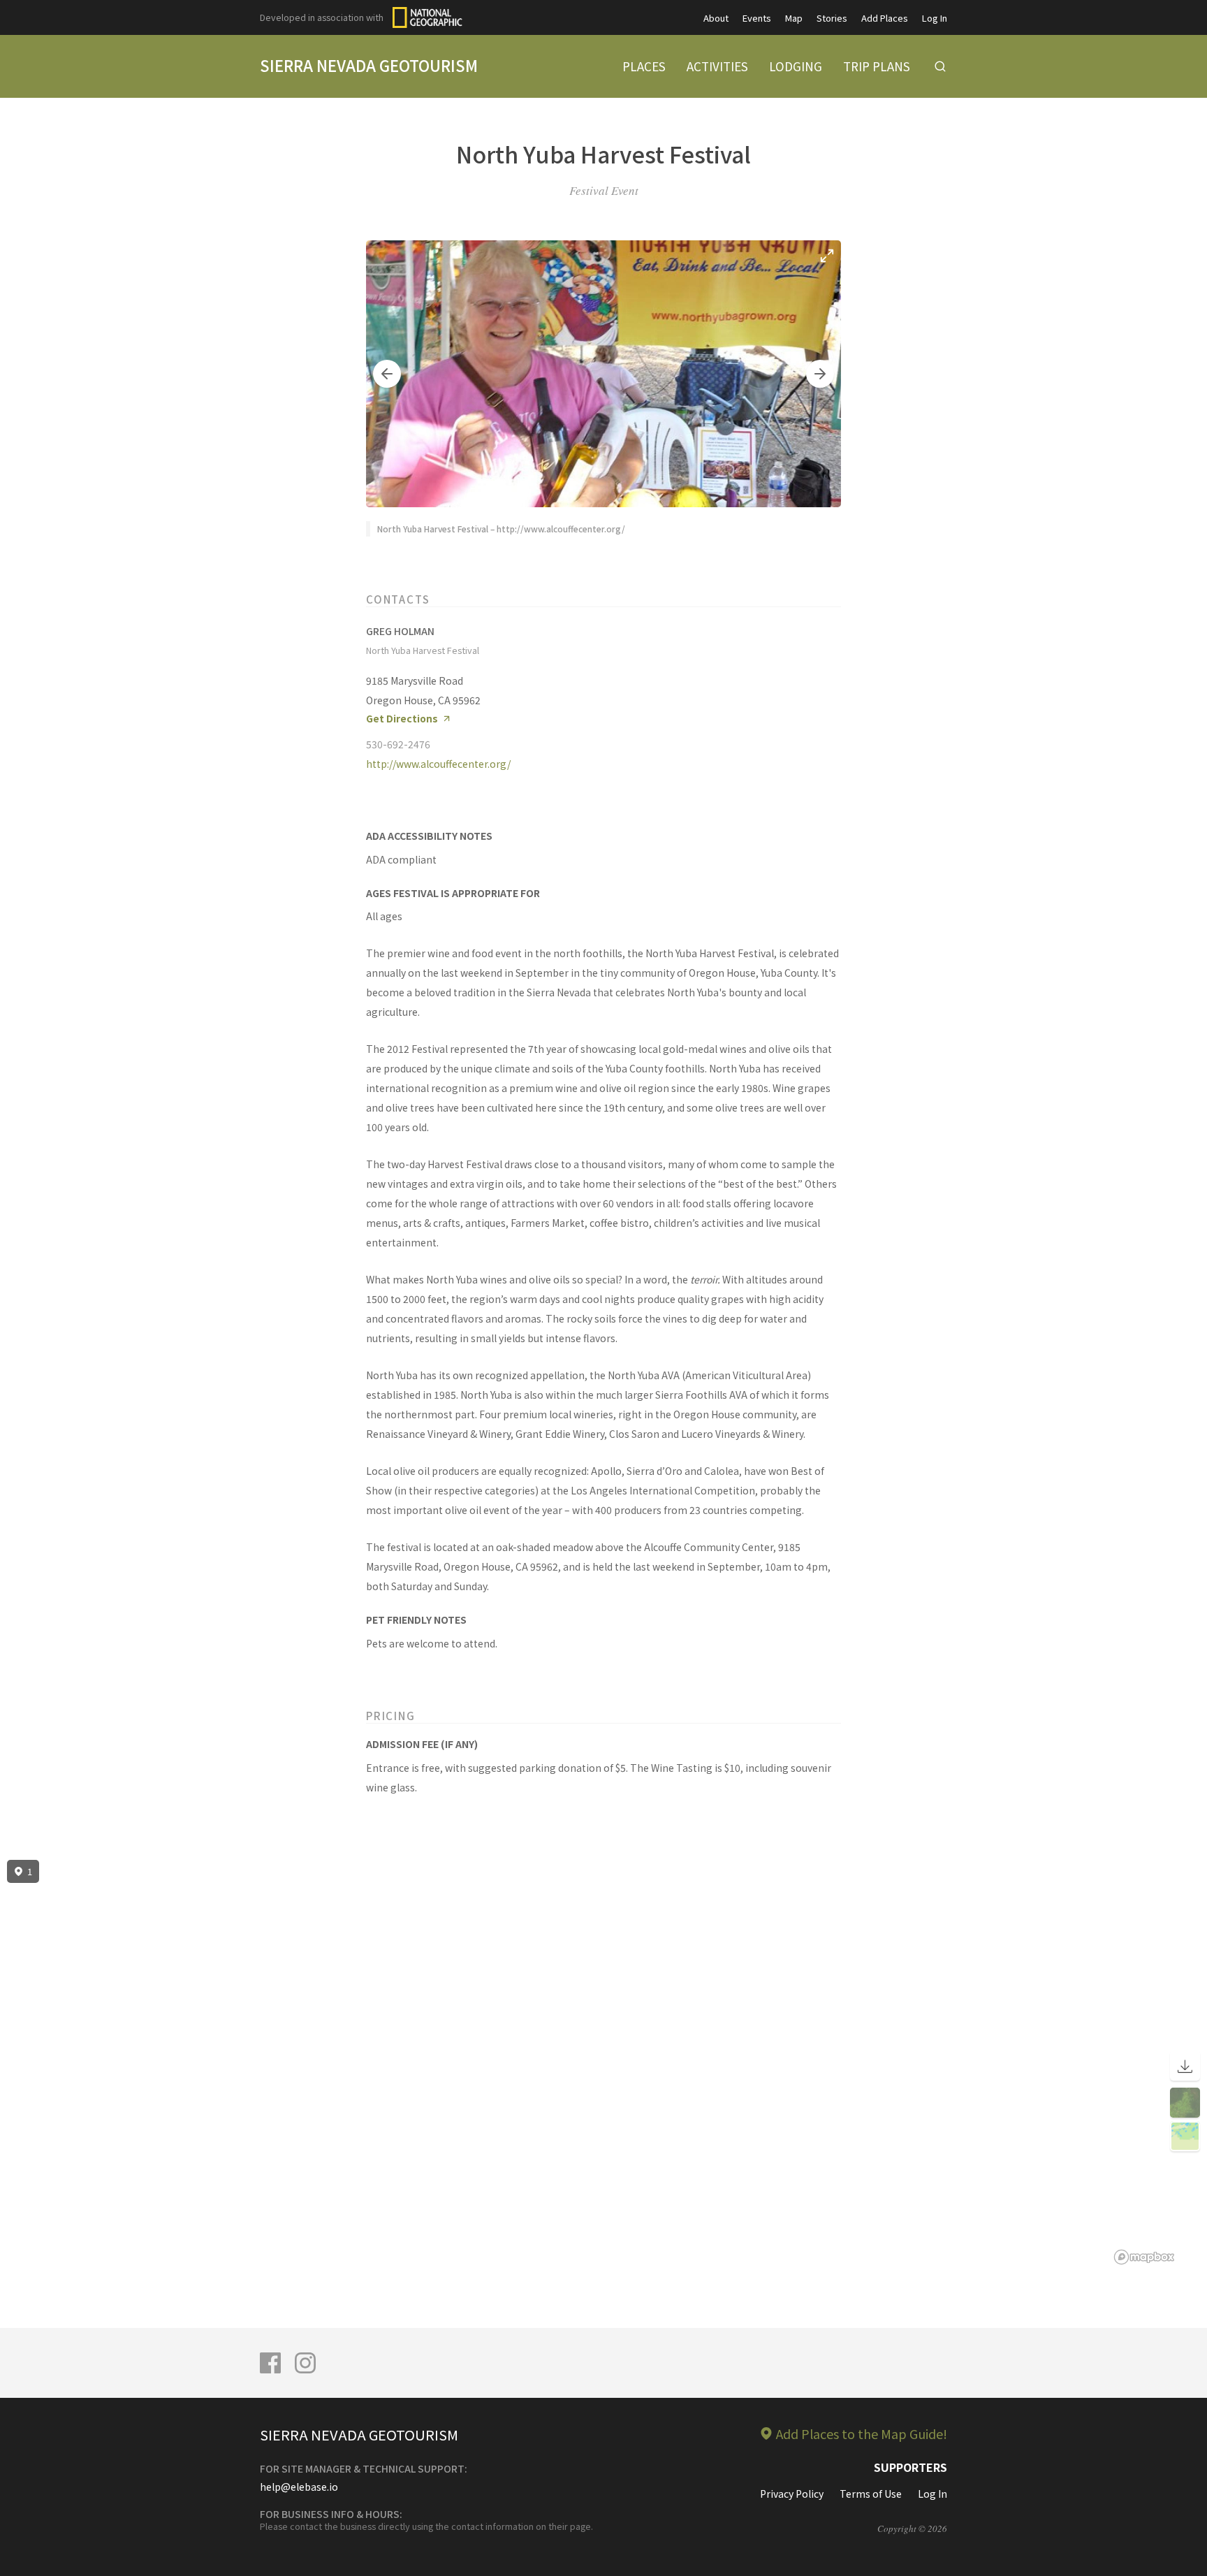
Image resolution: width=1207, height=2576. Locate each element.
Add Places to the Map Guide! (862, 2433)
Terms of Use (871, 2494)
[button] (387, 374)
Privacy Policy (792, 2494)
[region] (603, 2062)
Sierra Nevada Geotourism (369, 65)
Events (757, 18)
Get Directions (402, 719)
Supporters (910, 2467)
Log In (935, 18)
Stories (832, 18)
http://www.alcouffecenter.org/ (438, 764)
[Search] (940, 66)
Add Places (885, 18)
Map (794, 18)
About (716, 18)
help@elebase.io (299, 2487)
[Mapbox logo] (1144, 2257)
